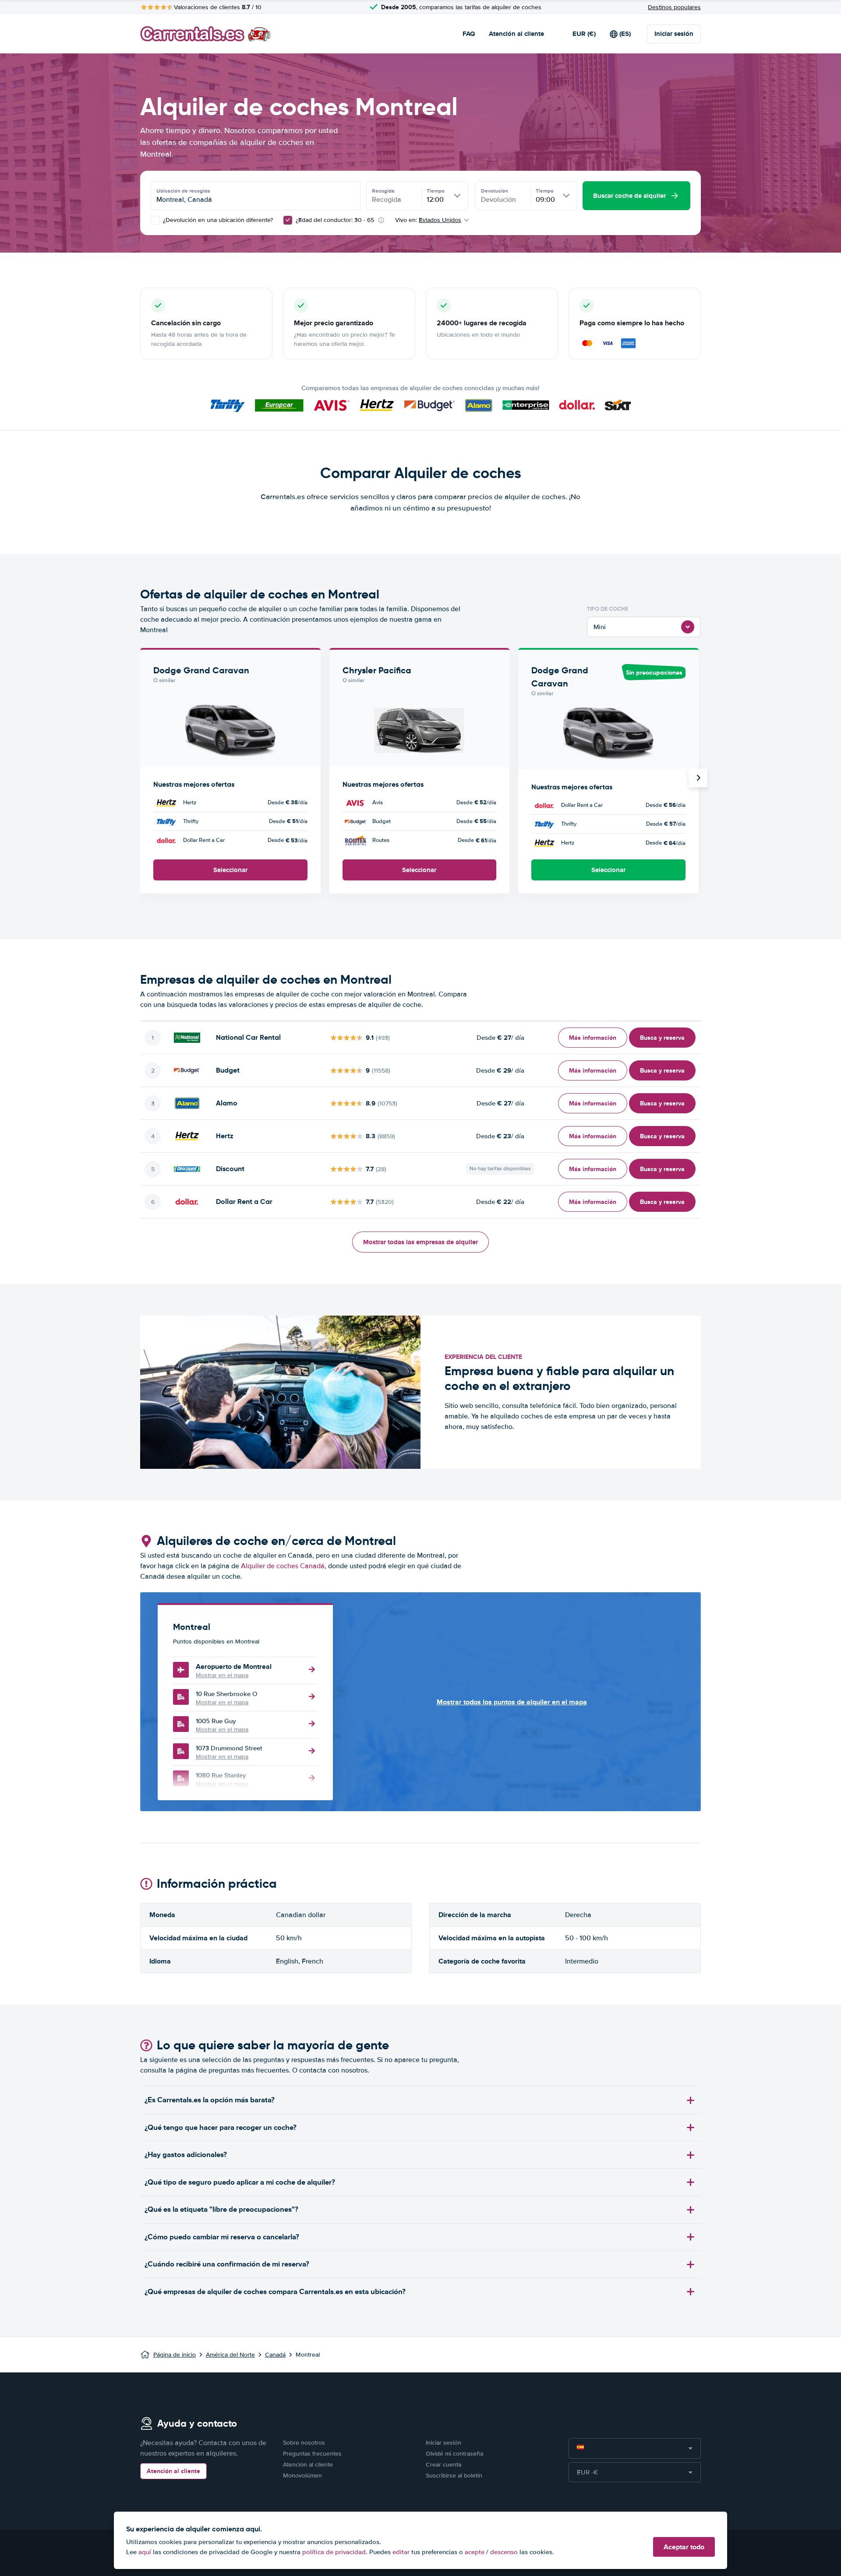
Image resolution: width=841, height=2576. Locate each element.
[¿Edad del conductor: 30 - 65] (288, 220)
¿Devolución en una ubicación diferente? (217, 220)
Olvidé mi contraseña (454, 2454)
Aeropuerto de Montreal (234, 1666)
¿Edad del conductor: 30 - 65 (335, 220)
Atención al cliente (516, 34)
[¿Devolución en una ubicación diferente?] (155, 220)
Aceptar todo (684, 2547)
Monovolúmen (302, 2476)
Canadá (275, 2355)
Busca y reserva (662, 1038)
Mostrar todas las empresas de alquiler (420, 1242)
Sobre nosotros (304, 2443)
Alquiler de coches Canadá (283, 1566)
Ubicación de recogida (183, 191)
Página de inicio (175, 2355)
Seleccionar (230, 870)
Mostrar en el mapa (222, 1675)
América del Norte (230, 2355)
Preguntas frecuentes (312, 2454)
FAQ (469, 34)
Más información (593, 1038)
